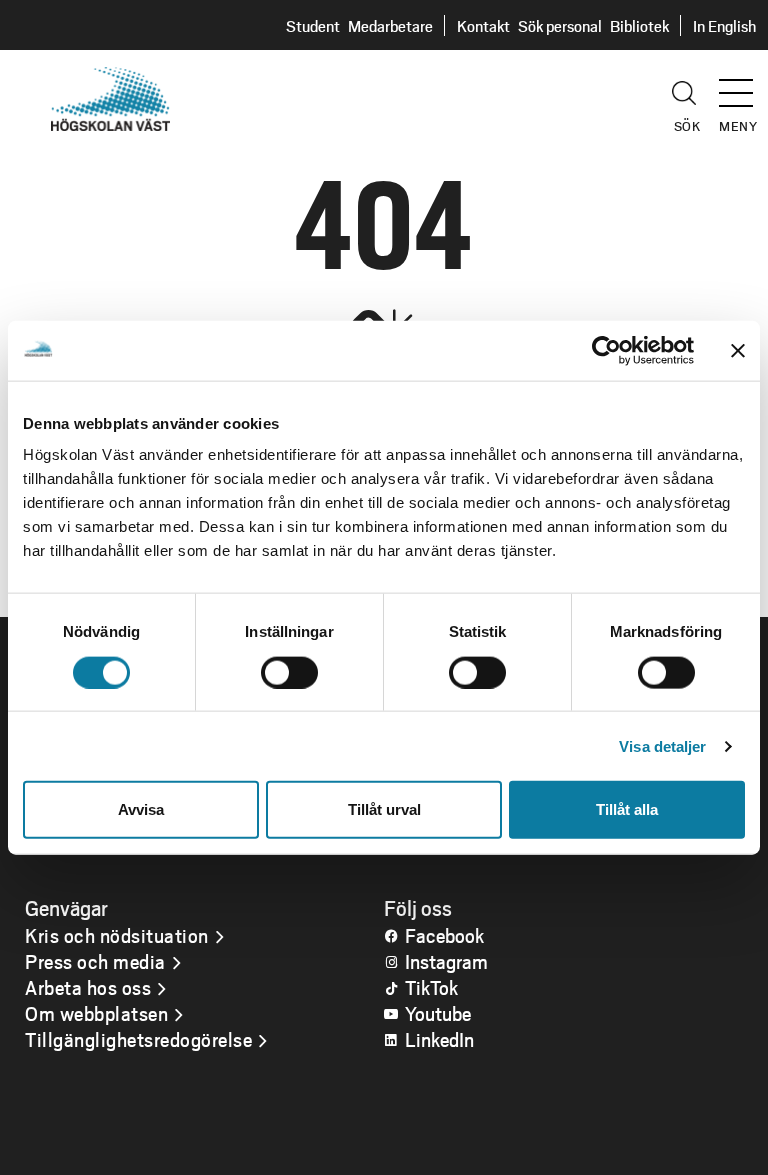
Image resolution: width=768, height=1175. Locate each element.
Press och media (95, 961)
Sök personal (560, 25)
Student (313, 25)
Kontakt (483, 25)
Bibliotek (639, 25)
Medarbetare (390, 25)
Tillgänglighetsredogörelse (138, 1039)
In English (724, 25)
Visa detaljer (662, 745)
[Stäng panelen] (738, 350)
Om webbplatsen (96, 1013)
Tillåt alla (627, 809)
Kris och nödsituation (117, 935)
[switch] (289, 672)
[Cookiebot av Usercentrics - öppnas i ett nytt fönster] (606, 350)
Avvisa (141, 809)
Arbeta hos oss (88, 987)
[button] (743, 84)
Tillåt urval (384, 809)
